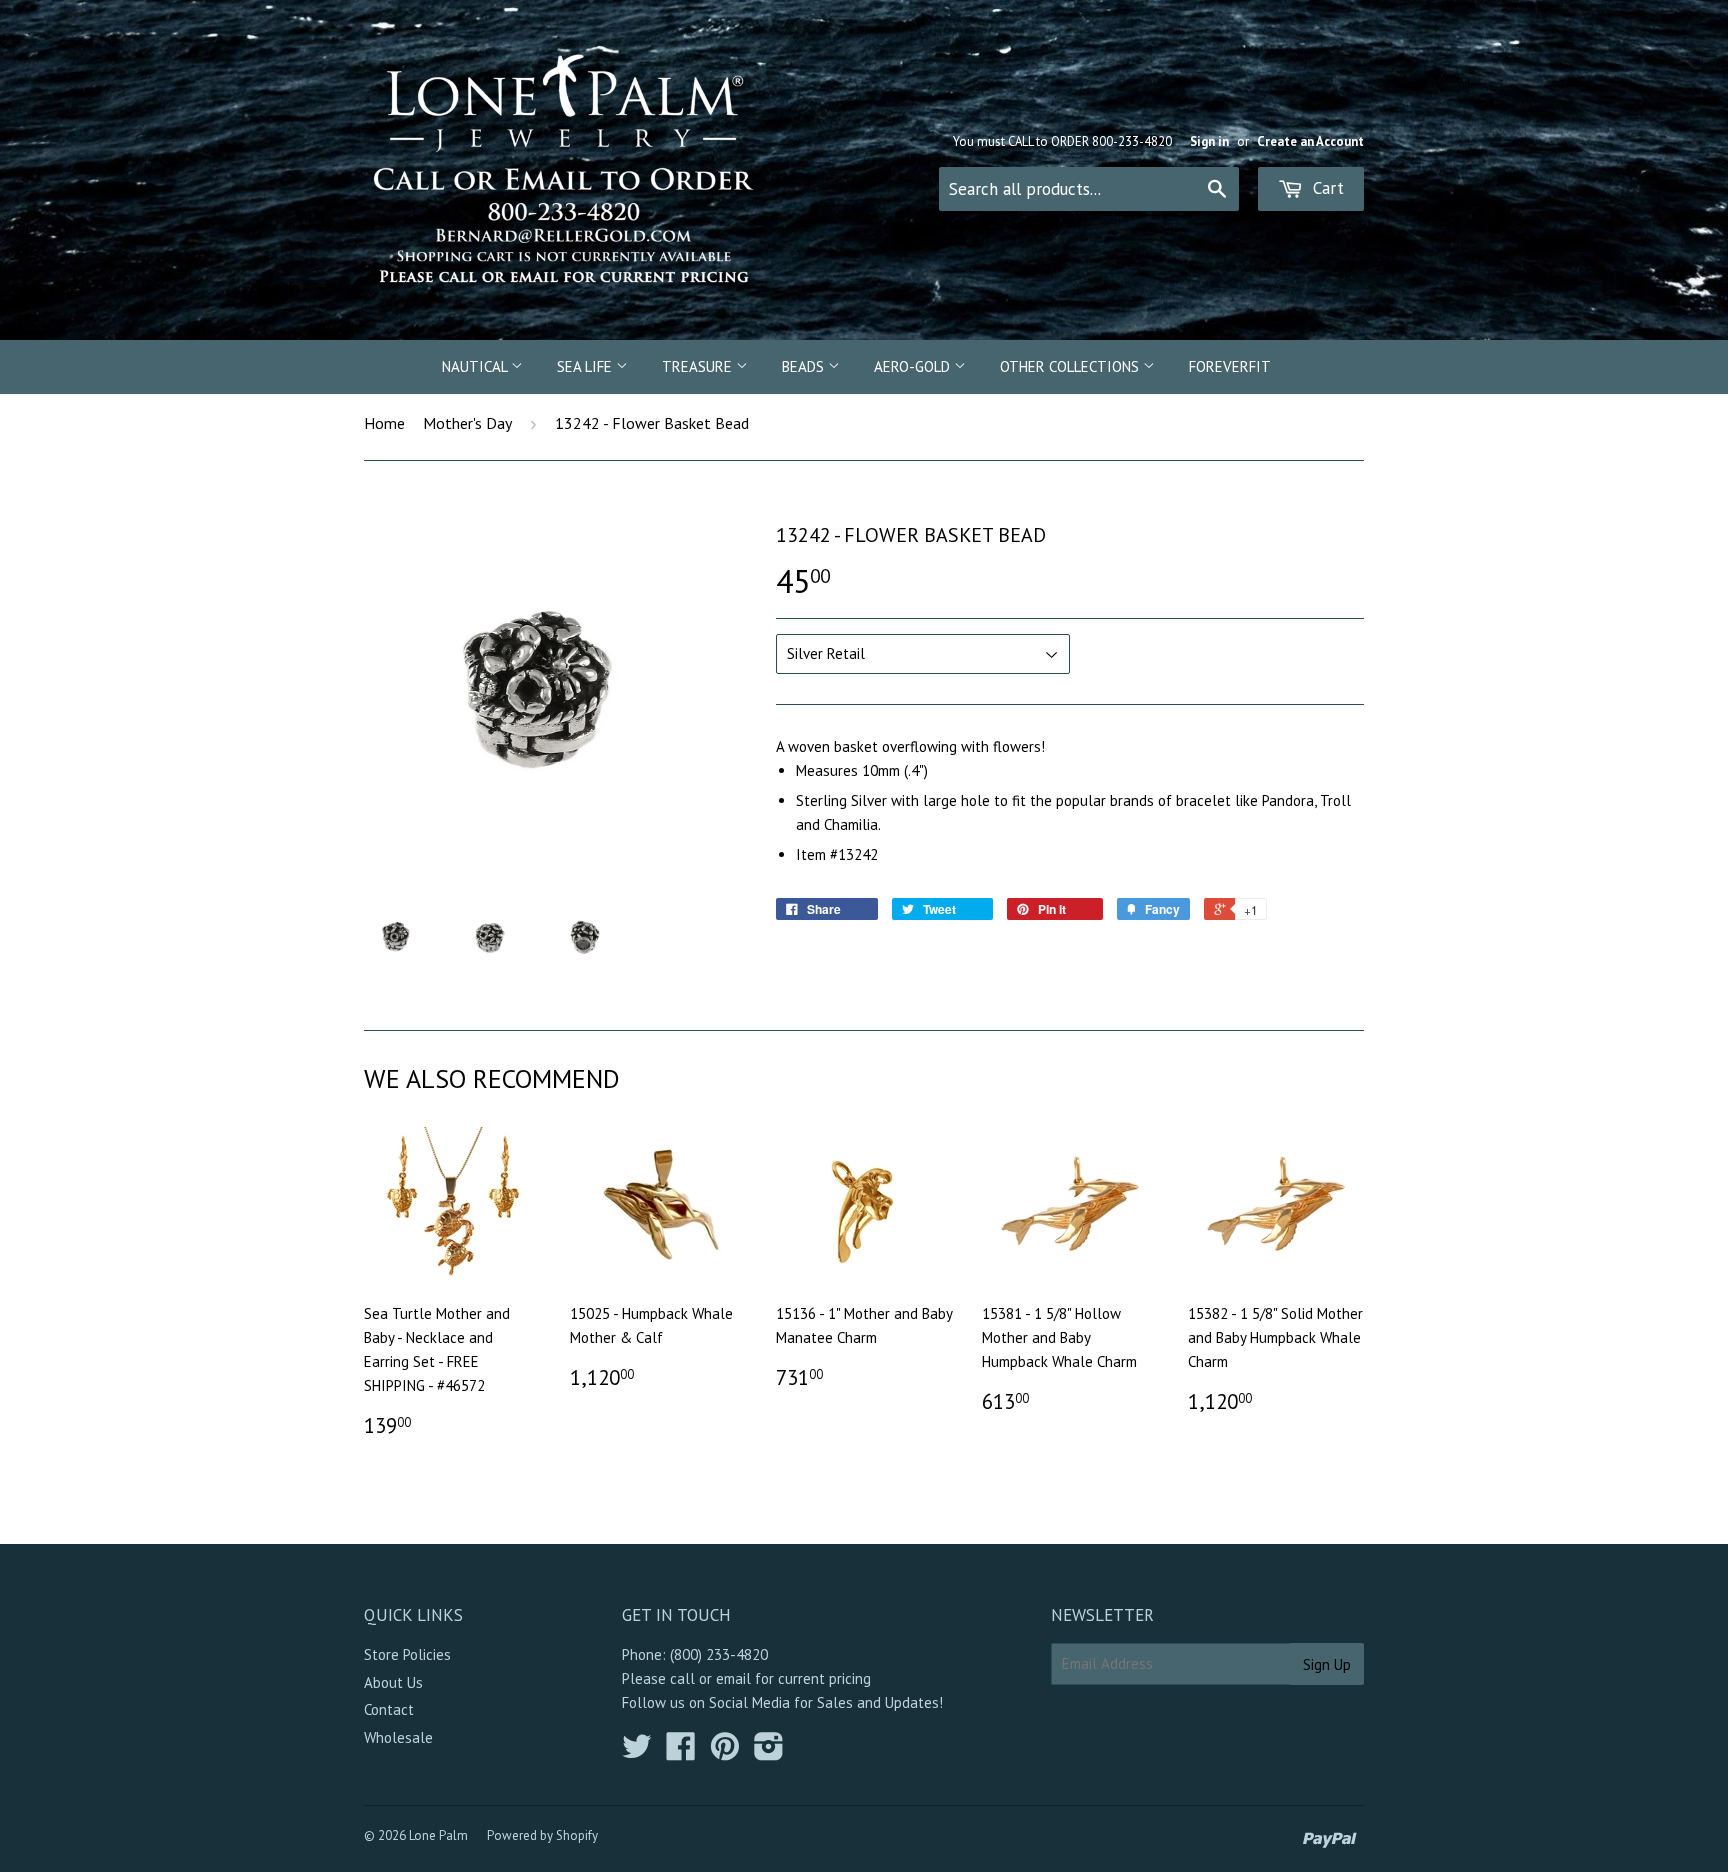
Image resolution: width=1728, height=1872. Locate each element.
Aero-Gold (914, 366)
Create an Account (1310, 141)
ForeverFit (1230, 366)
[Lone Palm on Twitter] (637, 1752)
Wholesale (398, 1737)
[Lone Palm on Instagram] (769, 1752)
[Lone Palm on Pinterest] (725, 1752)
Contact (389, 1709)
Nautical (476, 366)
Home (384, 423)
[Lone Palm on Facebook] (681, 1752)
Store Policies (407, 1654)
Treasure (699, 366)
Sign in (1209, 141)
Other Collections (1071, 366)
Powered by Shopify (542, 1835)
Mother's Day (467, 423)
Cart (1326, 188)
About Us (393, 1682)
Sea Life (586, 366)
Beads (805, 366)
